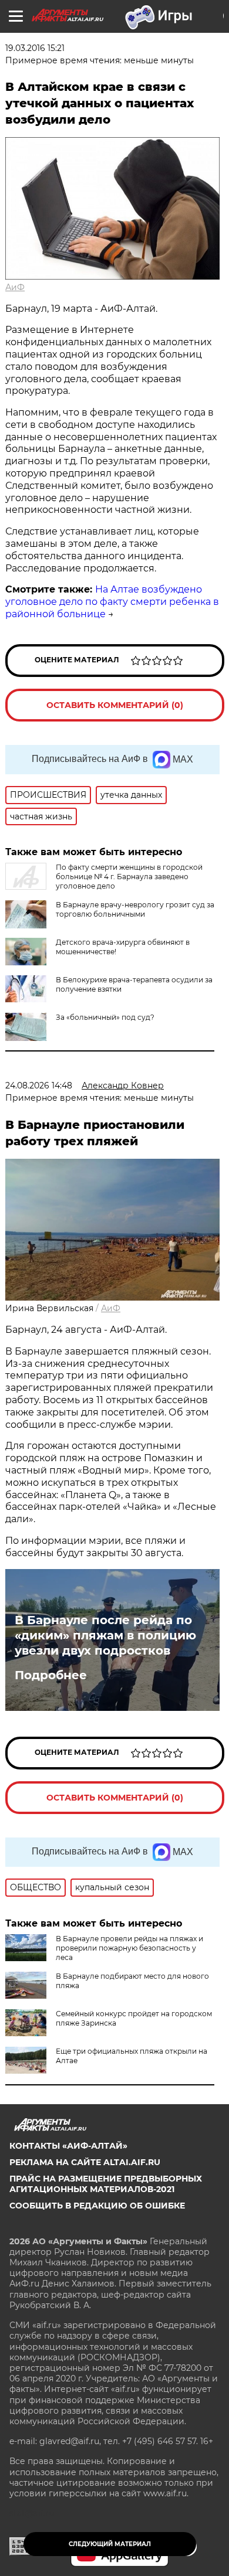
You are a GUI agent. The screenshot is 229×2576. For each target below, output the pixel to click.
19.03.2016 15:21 (35, 48)
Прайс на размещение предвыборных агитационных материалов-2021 (106, 2184)
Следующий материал (110, 2544)
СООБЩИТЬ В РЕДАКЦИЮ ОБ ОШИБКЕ (97, 2206)
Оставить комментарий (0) (115, 705)
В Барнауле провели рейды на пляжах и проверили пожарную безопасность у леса (129, 1948)
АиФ (15, 287)
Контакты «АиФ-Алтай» (68, 2146)
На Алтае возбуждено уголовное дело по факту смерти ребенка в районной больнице (112, 602)
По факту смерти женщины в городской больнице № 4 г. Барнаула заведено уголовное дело (129, 877)
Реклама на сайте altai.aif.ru (85, 2162)
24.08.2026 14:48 (39, 1085)
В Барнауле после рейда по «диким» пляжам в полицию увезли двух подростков (105, 1635)
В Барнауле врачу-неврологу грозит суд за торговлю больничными (135, 909)
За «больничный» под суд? (105, 1017)
